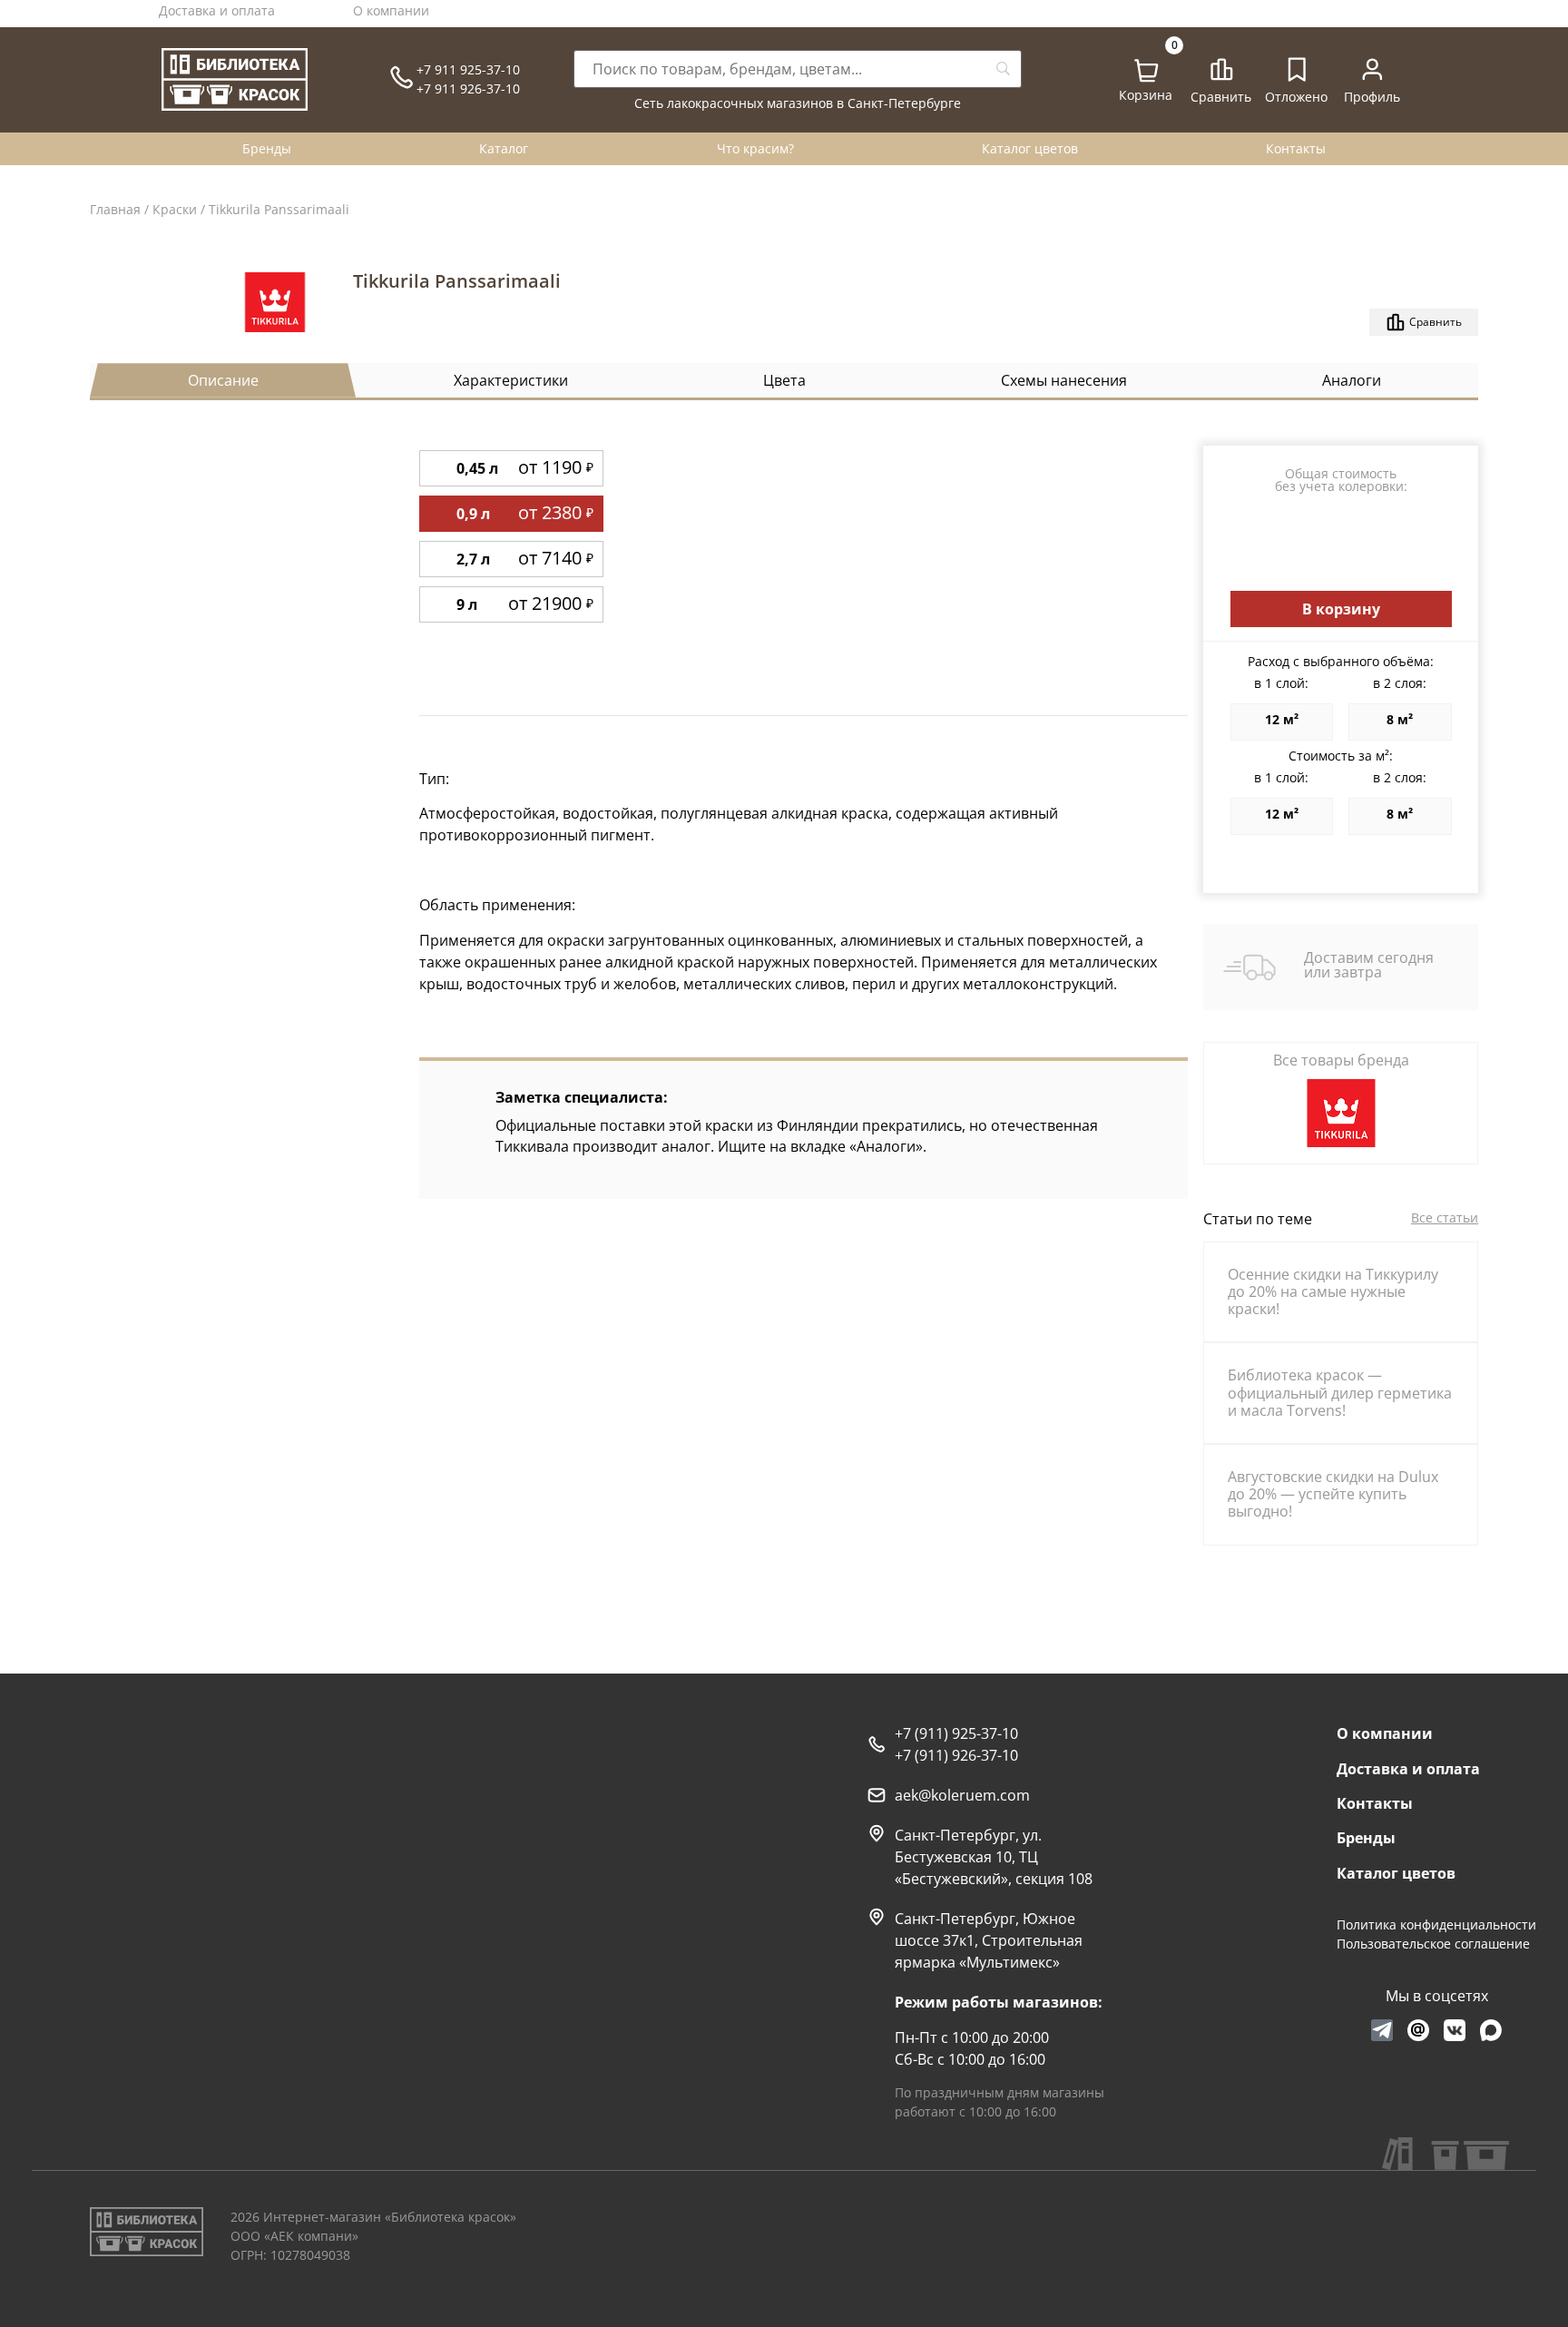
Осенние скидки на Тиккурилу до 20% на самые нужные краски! (1333, 1291)
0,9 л (473, 514)
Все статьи (1445, 1218)
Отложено (1296, 97)
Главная (115, 209)
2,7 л (473, 559)
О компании (391, 10)
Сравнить (1221, 97)
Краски (175, 209)
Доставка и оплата (217, 10)
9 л (467, 604)
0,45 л (477, 468)
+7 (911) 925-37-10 (956, 1733)
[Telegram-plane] (1382, 2030)
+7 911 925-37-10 (468, 69)
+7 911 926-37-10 (468, 88)
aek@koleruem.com (962, 1795)
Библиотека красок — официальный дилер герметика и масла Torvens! (1340, 1392)
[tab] (223, 380)
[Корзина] (1147, 71)
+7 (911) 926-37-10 (956, 1755)
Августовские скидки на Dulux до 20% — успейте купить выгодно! (1333, 1494)
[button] (1341, 609)
